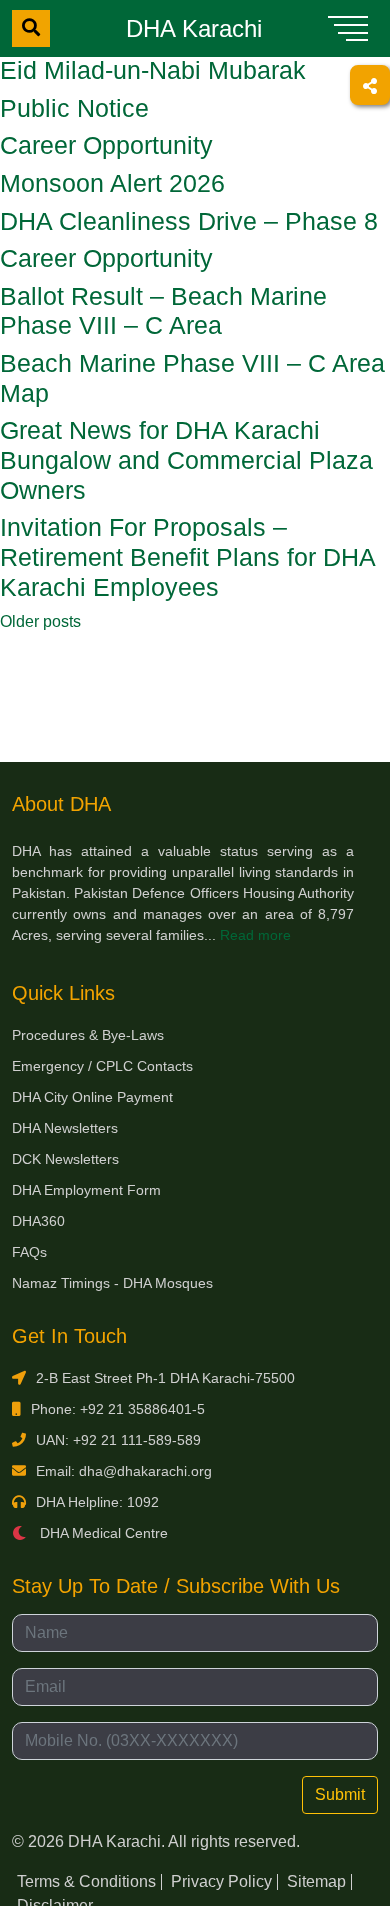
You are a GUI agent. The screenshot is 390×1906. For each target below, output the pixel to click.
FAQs (29, 1252)
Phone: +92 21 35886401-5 (118, 1409)
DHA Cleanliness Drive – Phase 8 (189, 221)
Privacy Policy (221, 1881)
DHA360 (38, 1221)
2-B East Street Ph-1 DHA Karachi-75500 (165, 1378)
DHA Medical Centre (102, 1533)
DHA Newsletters (65, 1128)
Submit (340, 1794)
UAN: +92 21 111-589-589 (118, 1440)
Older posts (40, 621)
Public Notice (74, 108)
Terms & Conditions (86, 1881)
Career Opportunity (106, 145)
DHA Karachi (194, 28)
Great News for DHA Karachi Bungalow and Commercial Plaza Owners (186, 460)
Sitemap (316, 1881)
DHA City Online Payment (92, 1097)
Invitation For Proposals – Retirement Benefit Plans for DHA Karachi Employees (187, 557)
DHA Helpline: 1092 (97, 1502)
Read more (255, 935)
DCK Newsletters (65, 1159)
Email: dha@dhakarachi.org (124, 1471)
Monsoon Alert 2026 (112, 183)
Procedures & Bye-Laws (88, 1035)
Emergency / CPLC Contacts (102, 1066)
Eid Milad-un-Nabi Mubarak (153, 70)
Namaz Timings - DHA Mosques (112, 1283)
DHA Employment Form (86, 1190)
